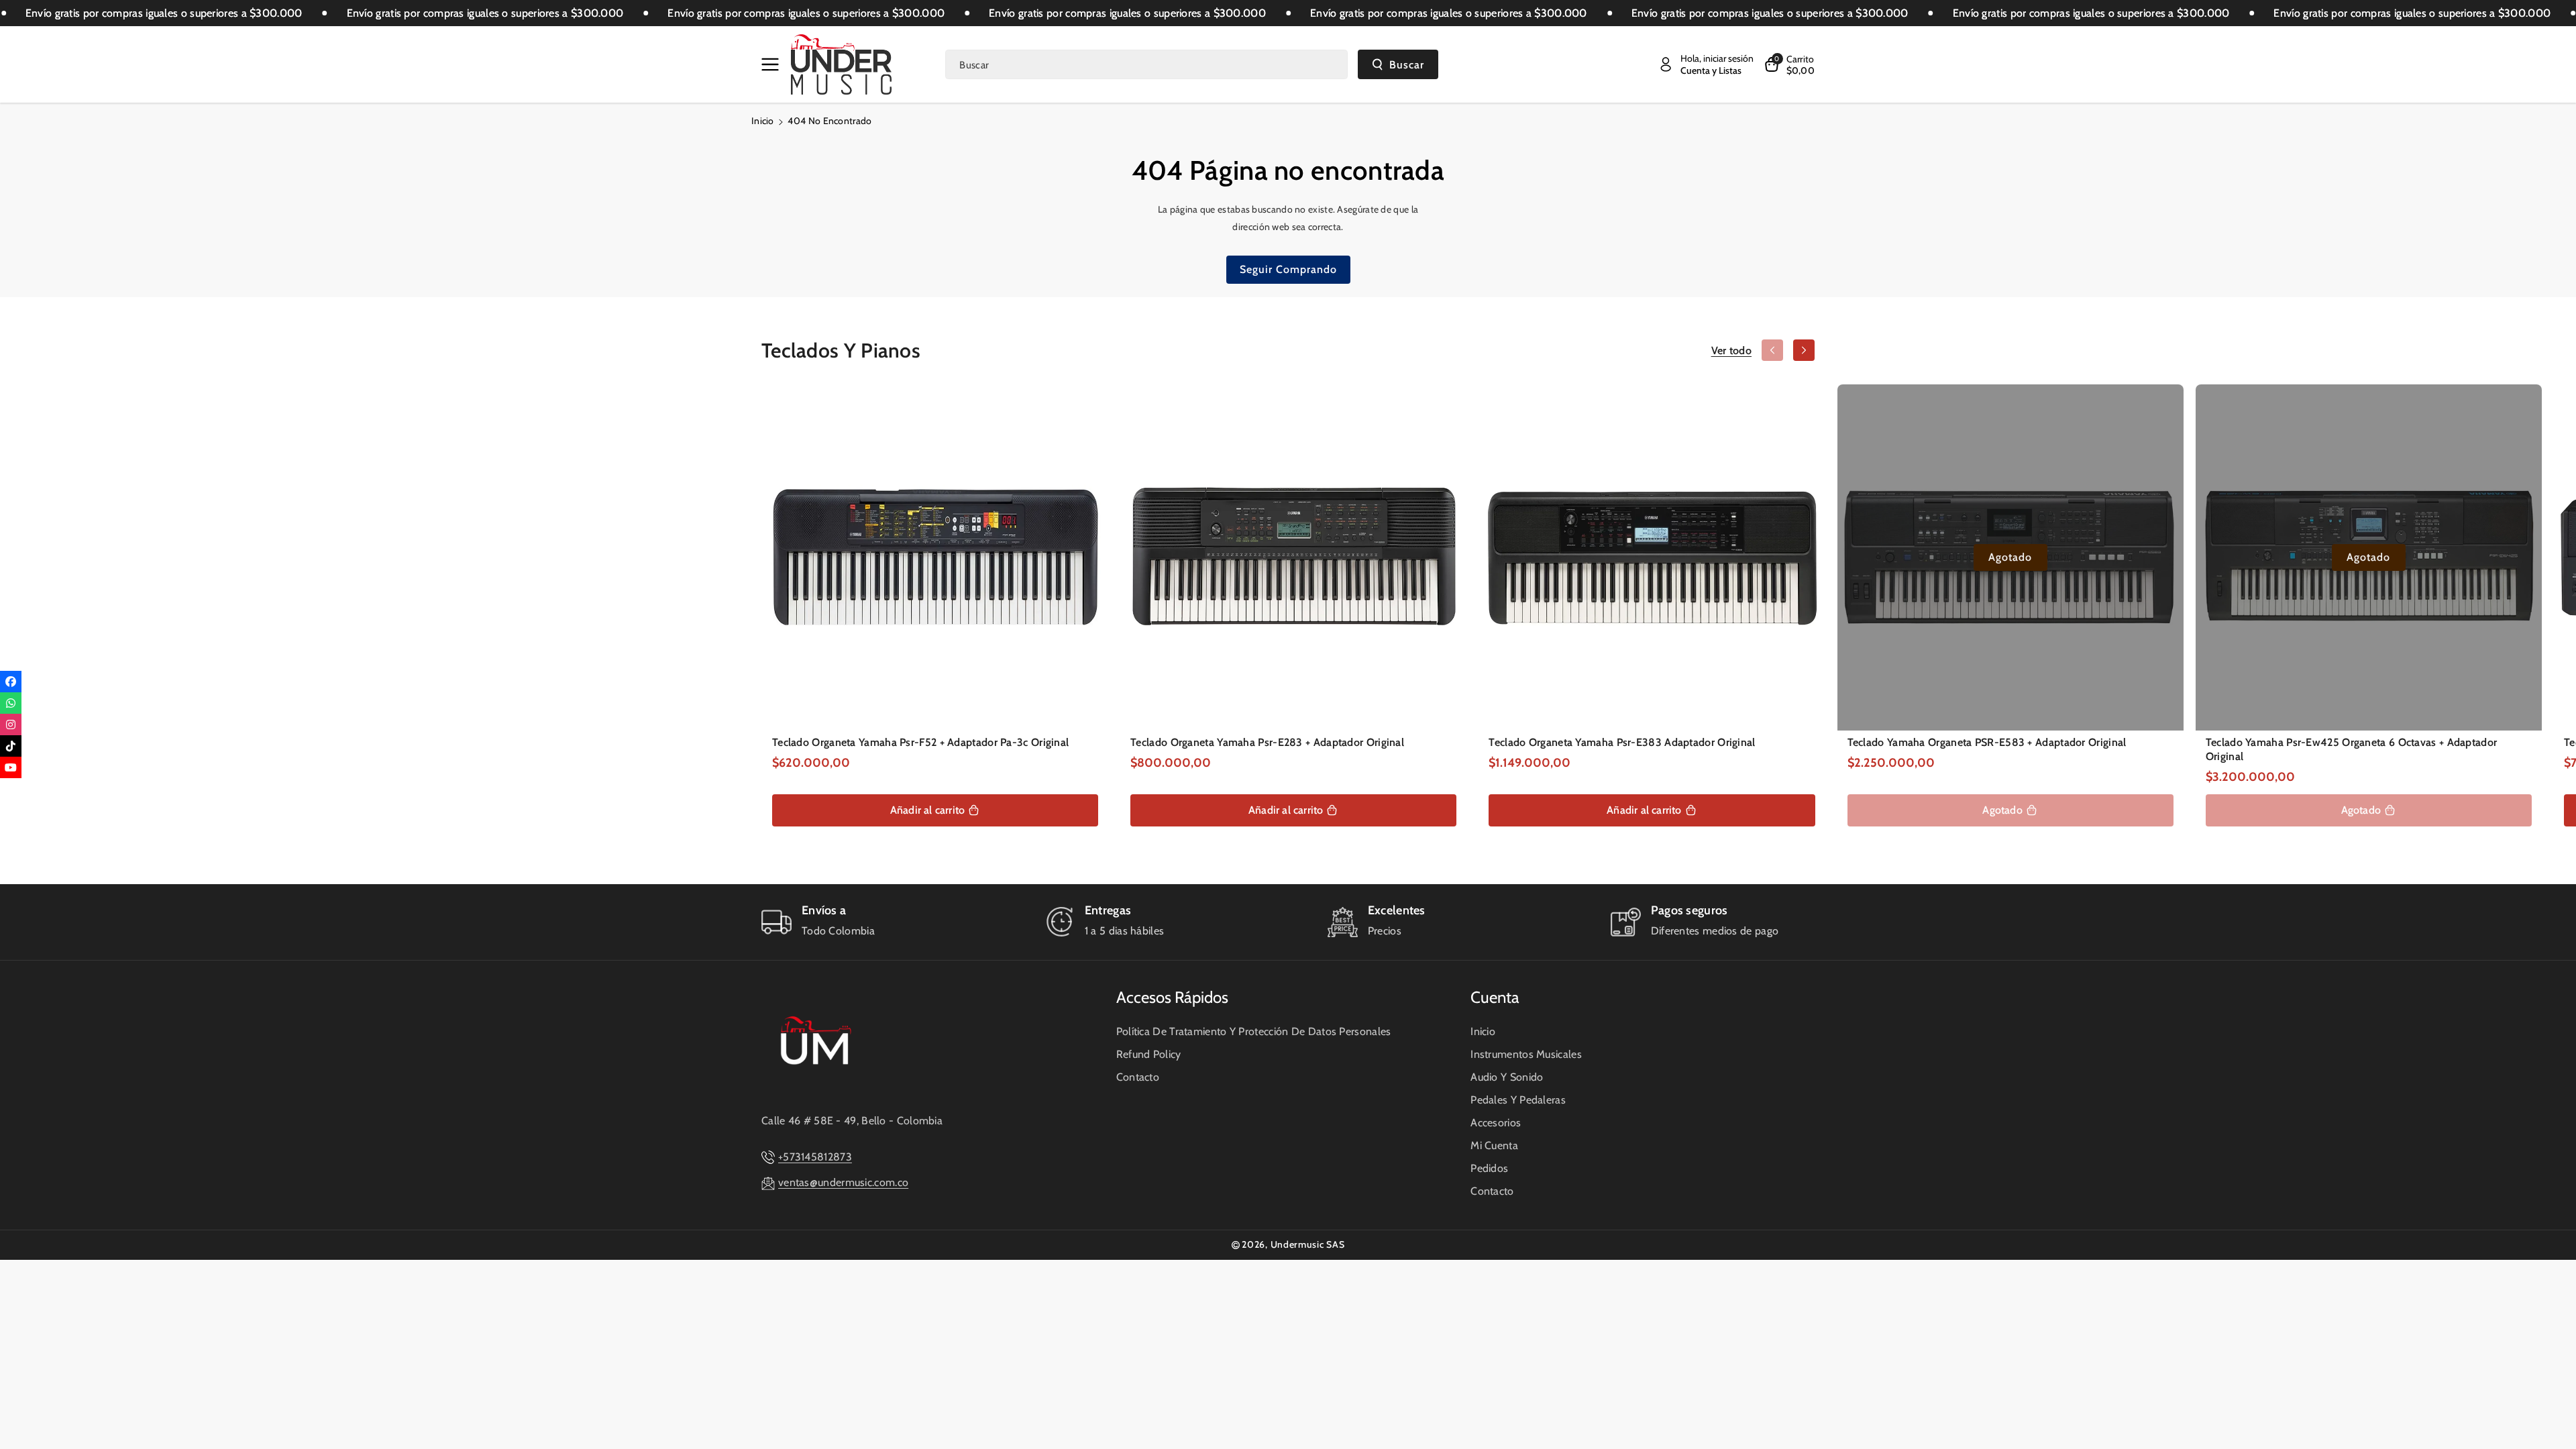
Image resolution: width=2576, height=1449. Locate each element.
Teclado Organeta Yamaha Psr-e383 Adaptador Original (1622, 742)
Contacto (1138, 1077)
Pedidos (1489, 1168)
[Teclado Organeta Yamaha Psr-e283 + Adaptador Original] (1293, 557)
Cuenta (1495, 997)
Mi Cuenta (1494, 1145)
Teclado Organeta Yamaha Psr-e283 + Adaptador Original (1267, 742)
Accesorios (1496, 1123)
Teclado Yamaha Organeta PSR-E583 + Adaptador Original (1987, 742)
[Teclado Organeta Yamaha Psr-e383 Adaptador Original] (1652, 557)
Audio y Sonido (1507, 1077)
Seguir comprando (1288, 269)
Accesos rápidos (1172, 997)
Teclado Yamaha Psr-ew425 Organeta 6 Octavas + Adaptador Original (2352, 749)
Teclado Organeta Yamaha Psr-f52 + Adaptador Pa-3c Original (920, 742)
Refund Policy (1149, 1054)
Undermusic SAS (1308, 1244)
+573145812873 (815, 1157)
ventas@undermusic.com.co (843, 1182)
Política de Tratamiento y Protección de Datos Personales (1254, 1031)
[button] (773, 64)
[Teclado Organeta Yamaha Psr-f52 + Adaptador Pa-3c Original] (935, 557)
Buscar (1407, 65)
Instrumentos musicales (1526, 1054)
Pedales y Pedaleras (1518, 1100)
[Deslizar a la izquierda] (1772, 350)
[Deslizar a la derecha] (1804, 350)
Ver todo (1731, 351)
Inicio (763, 121)
